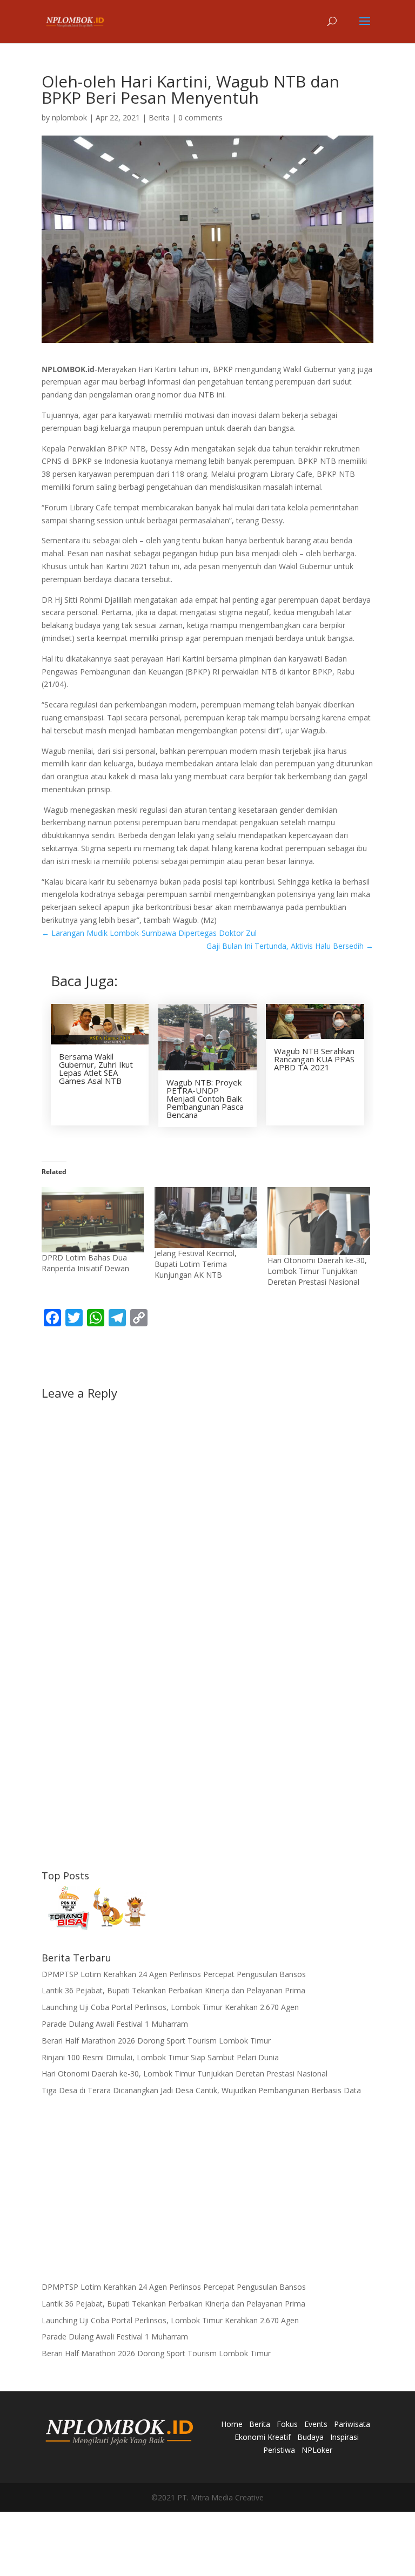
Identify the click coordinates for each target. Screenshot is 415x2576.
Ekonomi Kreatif (263, 2437)
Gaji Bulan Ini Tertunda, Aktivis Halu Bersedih (290, 946)
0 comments (200, 117)
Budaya (310, 2437)
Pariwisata (352, 2424)
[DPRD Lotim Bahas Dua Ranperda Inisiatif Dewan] (93, 1220)
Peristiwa (279, 2450)
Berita (159, 117)
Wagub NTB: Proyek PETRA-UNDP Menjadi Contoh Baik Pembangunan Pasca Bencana (205, 1098)
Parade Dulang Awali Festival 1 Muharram (115, 2024)
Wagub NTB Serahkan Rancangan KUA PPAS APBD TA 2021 (314, 1059)
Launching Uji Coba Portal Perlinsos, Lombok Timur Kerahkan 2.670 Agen (170, 2007)
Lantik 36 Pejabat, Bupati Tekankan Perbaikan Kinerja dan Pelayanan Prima (173, 1990)
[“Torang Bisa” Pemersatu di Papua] (96, 1910)
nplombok (69, 117)
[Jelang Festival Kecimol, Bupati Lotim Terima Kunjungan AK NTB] (206, 1218)
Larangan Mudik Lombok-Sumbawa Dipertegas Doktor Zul (149, 933)
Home (232, 2424)
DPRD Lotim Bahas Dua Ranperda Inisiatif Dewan (85, 1263)
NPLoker (317, 2450)
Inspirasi (344, 2437)
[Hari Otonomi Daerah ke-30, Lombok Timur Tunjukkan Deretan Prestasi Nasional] (319, 1221)
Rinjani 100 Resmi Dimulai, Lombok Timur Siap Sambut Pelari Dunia (160, 2057)
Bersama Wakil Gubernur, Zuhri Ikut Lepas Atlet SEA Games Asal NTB (96, 1068)
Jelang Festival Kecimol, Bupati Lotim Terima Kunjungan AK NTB (196, 1264)
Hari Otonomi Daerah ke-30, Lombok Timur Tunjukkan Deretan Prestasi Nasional (317, 1271)
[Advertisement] (207, 1779)
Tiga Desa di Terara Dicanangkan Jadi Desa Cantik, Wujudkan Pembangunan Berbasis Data (201, 2090)
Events (316, 2424)
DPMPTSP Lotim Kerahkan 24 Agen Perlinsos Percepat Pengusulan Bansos (174, 1974)
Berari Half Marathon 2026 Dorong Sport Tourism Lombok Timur (156, 2041)
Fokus (287, 2424)
